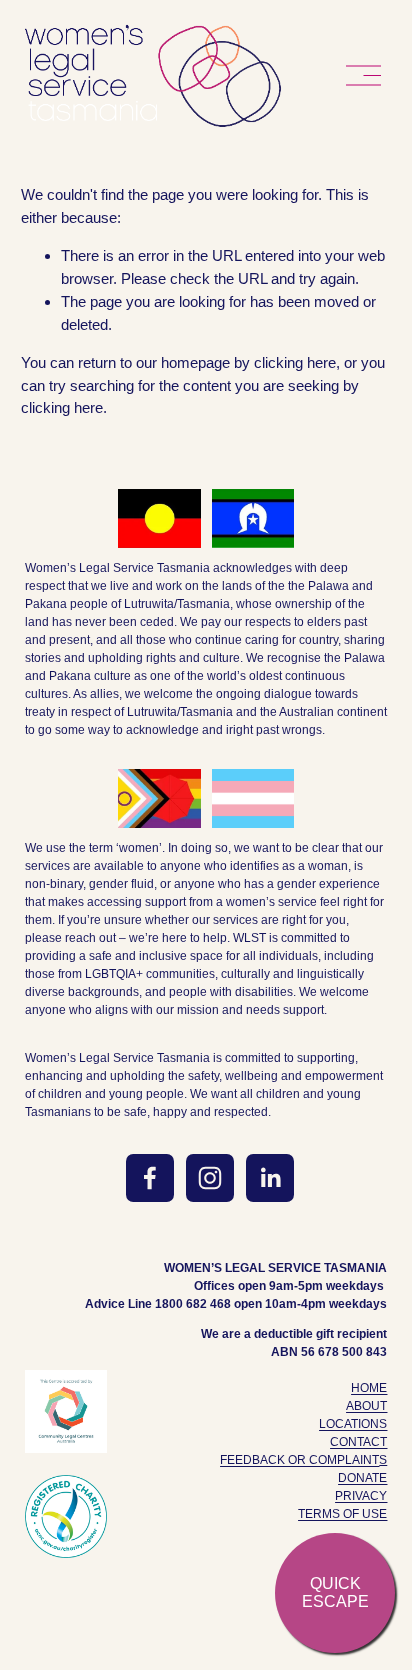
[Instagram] (210, 1178)
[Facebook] (150, 1178)
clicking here (295, 362)
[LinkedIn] (270, 1178)
